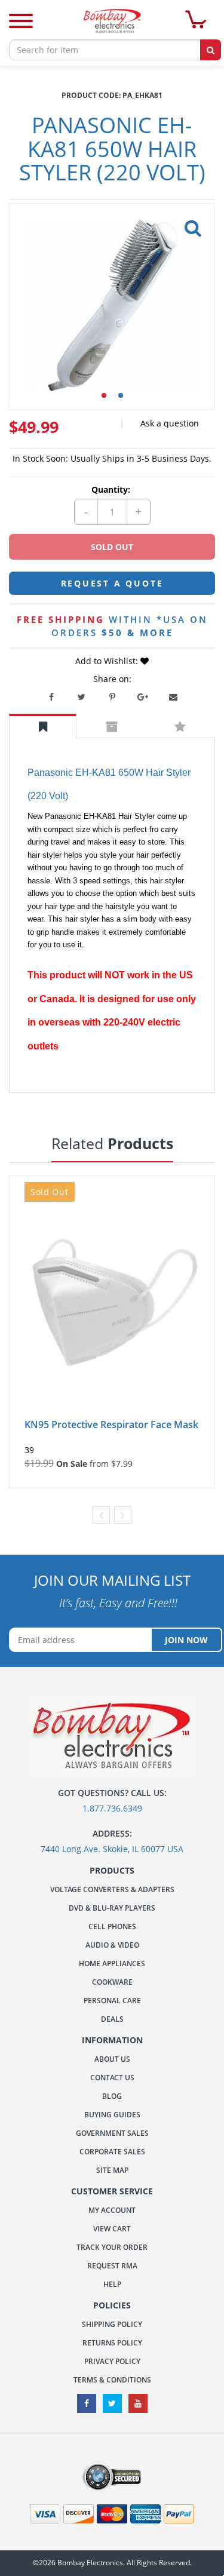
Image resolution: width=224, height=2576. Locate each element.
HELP (112, 2284)
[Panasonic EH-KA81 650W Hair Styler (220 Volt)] (191, 225)
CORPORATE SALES (112, 2152)
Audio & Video (112, 1945)
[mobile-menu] (21, 22)
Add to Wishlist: (108, 661)
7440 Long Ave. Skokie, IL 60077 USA (112, 1849)
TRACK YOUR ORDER (112, 2247)
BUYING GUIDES (112, 2115)
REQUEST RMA (112, 2266)
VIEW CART (112, 2229)
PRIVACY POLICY (112, 2361)
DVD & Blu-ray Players (112, 1908)
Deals (112, 2019)
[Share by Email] (173, 697)
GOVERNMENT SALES (112, 2133)
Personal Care (112, 2001)
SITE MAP (112, 2170)
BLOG (112, 2096)
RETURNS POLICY (112, 2343)
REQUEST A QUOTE (112, 583)
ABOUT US (112, 2059)
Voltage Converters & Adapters (112, 1889)
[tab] (43, 726)
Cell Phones (112, 1926)
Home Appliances (112, 1964)
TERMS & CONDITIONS (112, 2380)
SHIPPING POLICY (112, 2324)
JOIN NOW (186, 1640)
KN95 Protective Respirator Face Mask (111, 1424)
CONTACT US (112, 2078)
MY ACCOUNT (112, 2210)
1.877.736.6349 (112, 1808)
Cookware (112, 1982)
